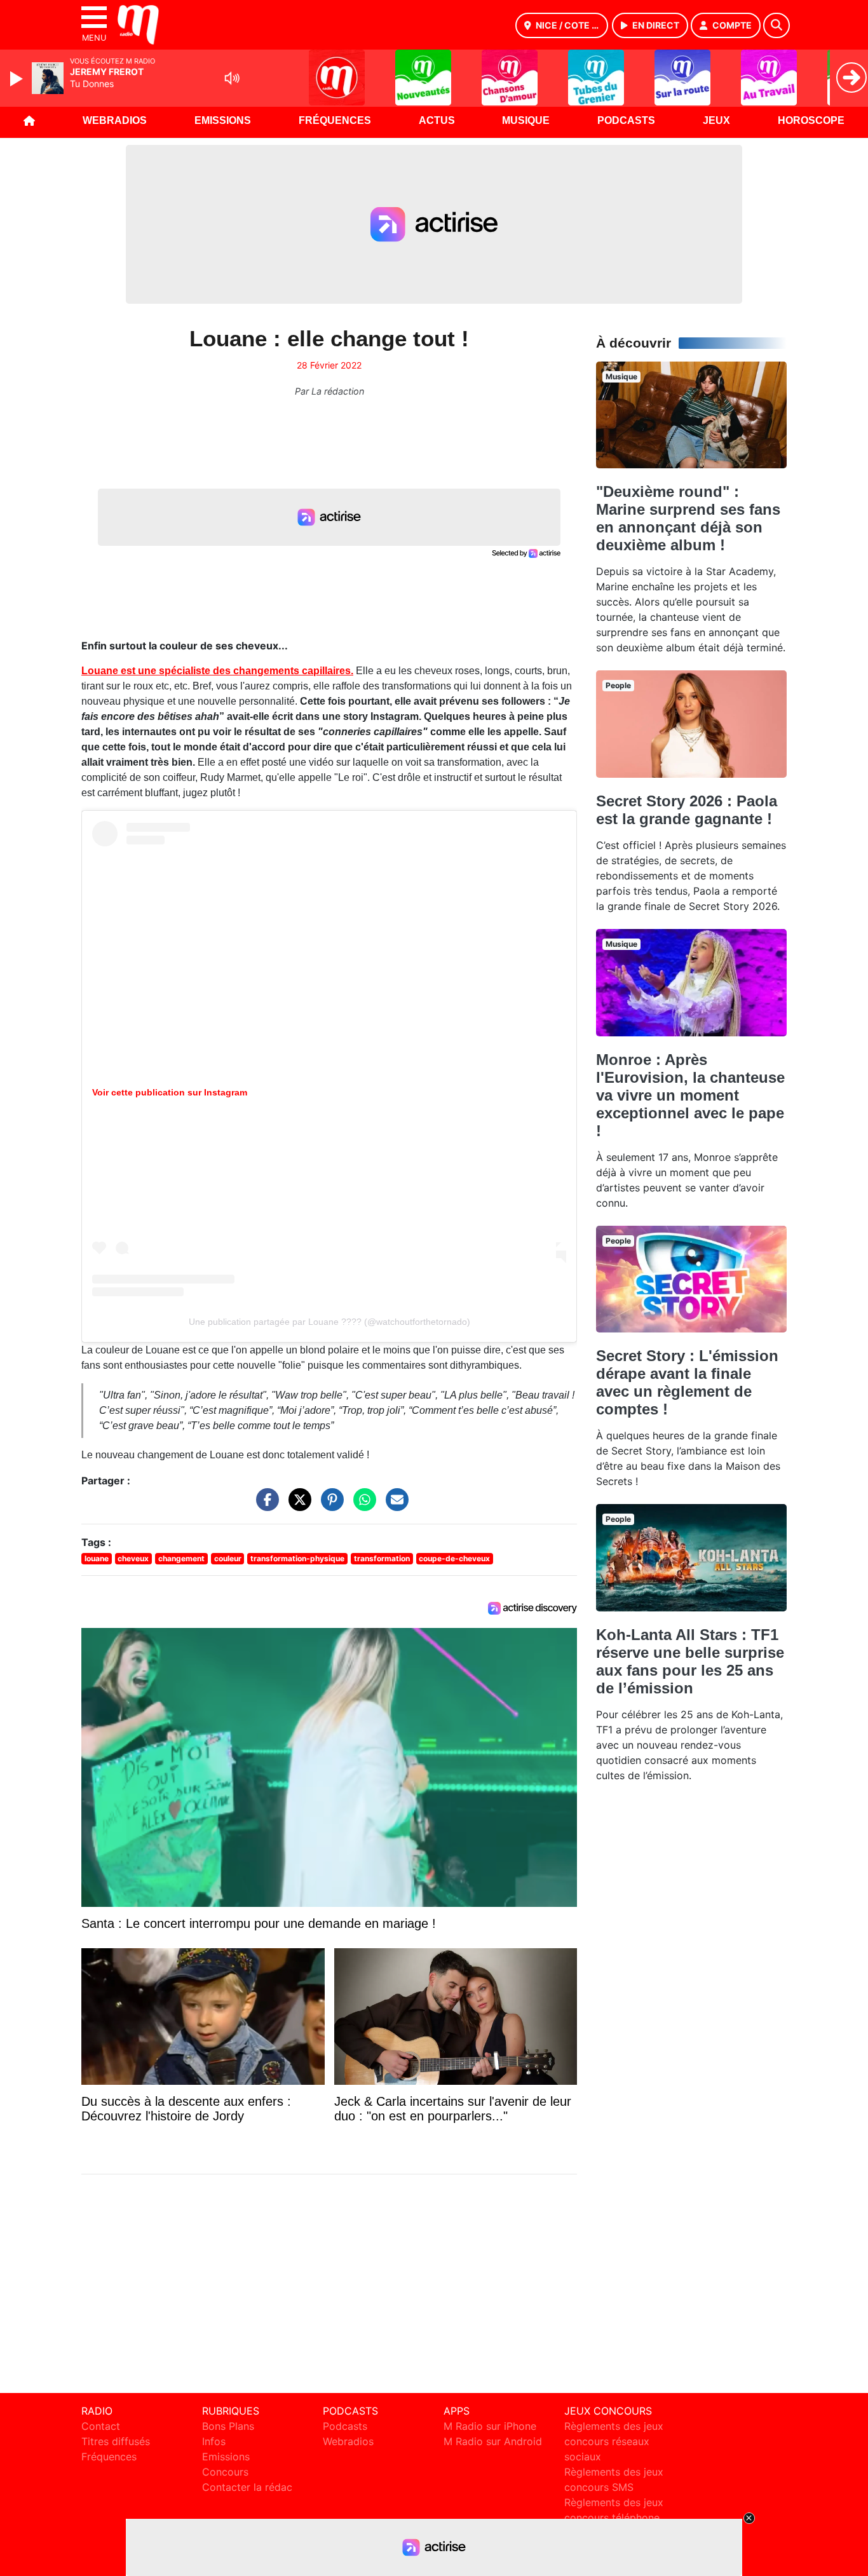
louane (97, 1558)
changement (181, 1558)
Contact (101, 2426)
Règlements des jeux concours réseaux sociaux (614, 2441)
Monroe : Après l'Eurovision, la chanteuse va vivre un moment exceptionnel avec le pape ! (690, 1095)
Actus (437, 120)
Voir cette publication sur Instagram (170, 1092)
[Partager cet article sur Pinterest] (329, 1506)
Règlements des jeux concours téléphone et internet (614, 2518)
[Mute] (232, 78)
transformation (382, 1558)
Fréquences (335, 120)
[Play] (18, 79)
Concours (225, 2472)
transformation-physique (297, 1558)
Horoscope (811, 120)
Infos (214, 2441)
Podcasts (626, 120)
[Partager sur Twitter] (297, 1506)
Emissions (223, 120)
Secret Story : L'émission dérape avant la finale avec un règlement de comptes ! (687, 1382)
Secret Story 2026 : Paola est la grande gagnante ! (687, 810)
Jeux (716, 120)
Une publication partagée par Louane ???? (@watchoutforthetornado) (329, 1322)
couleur (228, 1558)
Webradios (115, 120)
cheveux (133, 1558)
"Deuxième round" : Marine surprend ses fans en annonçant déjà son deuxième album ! (688, 518)
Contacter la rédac (247, 2487)
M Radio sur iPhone (490, 2426)
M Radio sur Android (493, 2441)
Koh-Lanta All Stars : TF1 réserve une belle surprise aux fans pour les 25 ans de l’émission (690, 1661)
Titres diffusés (116, 2441)
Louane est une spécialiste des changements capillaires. (217, 671)
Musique (526, 120)
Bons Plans (228, 2426)
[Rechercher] (776, 25)
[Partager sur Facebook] (264, 1506)
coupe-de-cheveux (454, 1558)
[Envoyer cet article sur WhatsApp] (362, 1506)
